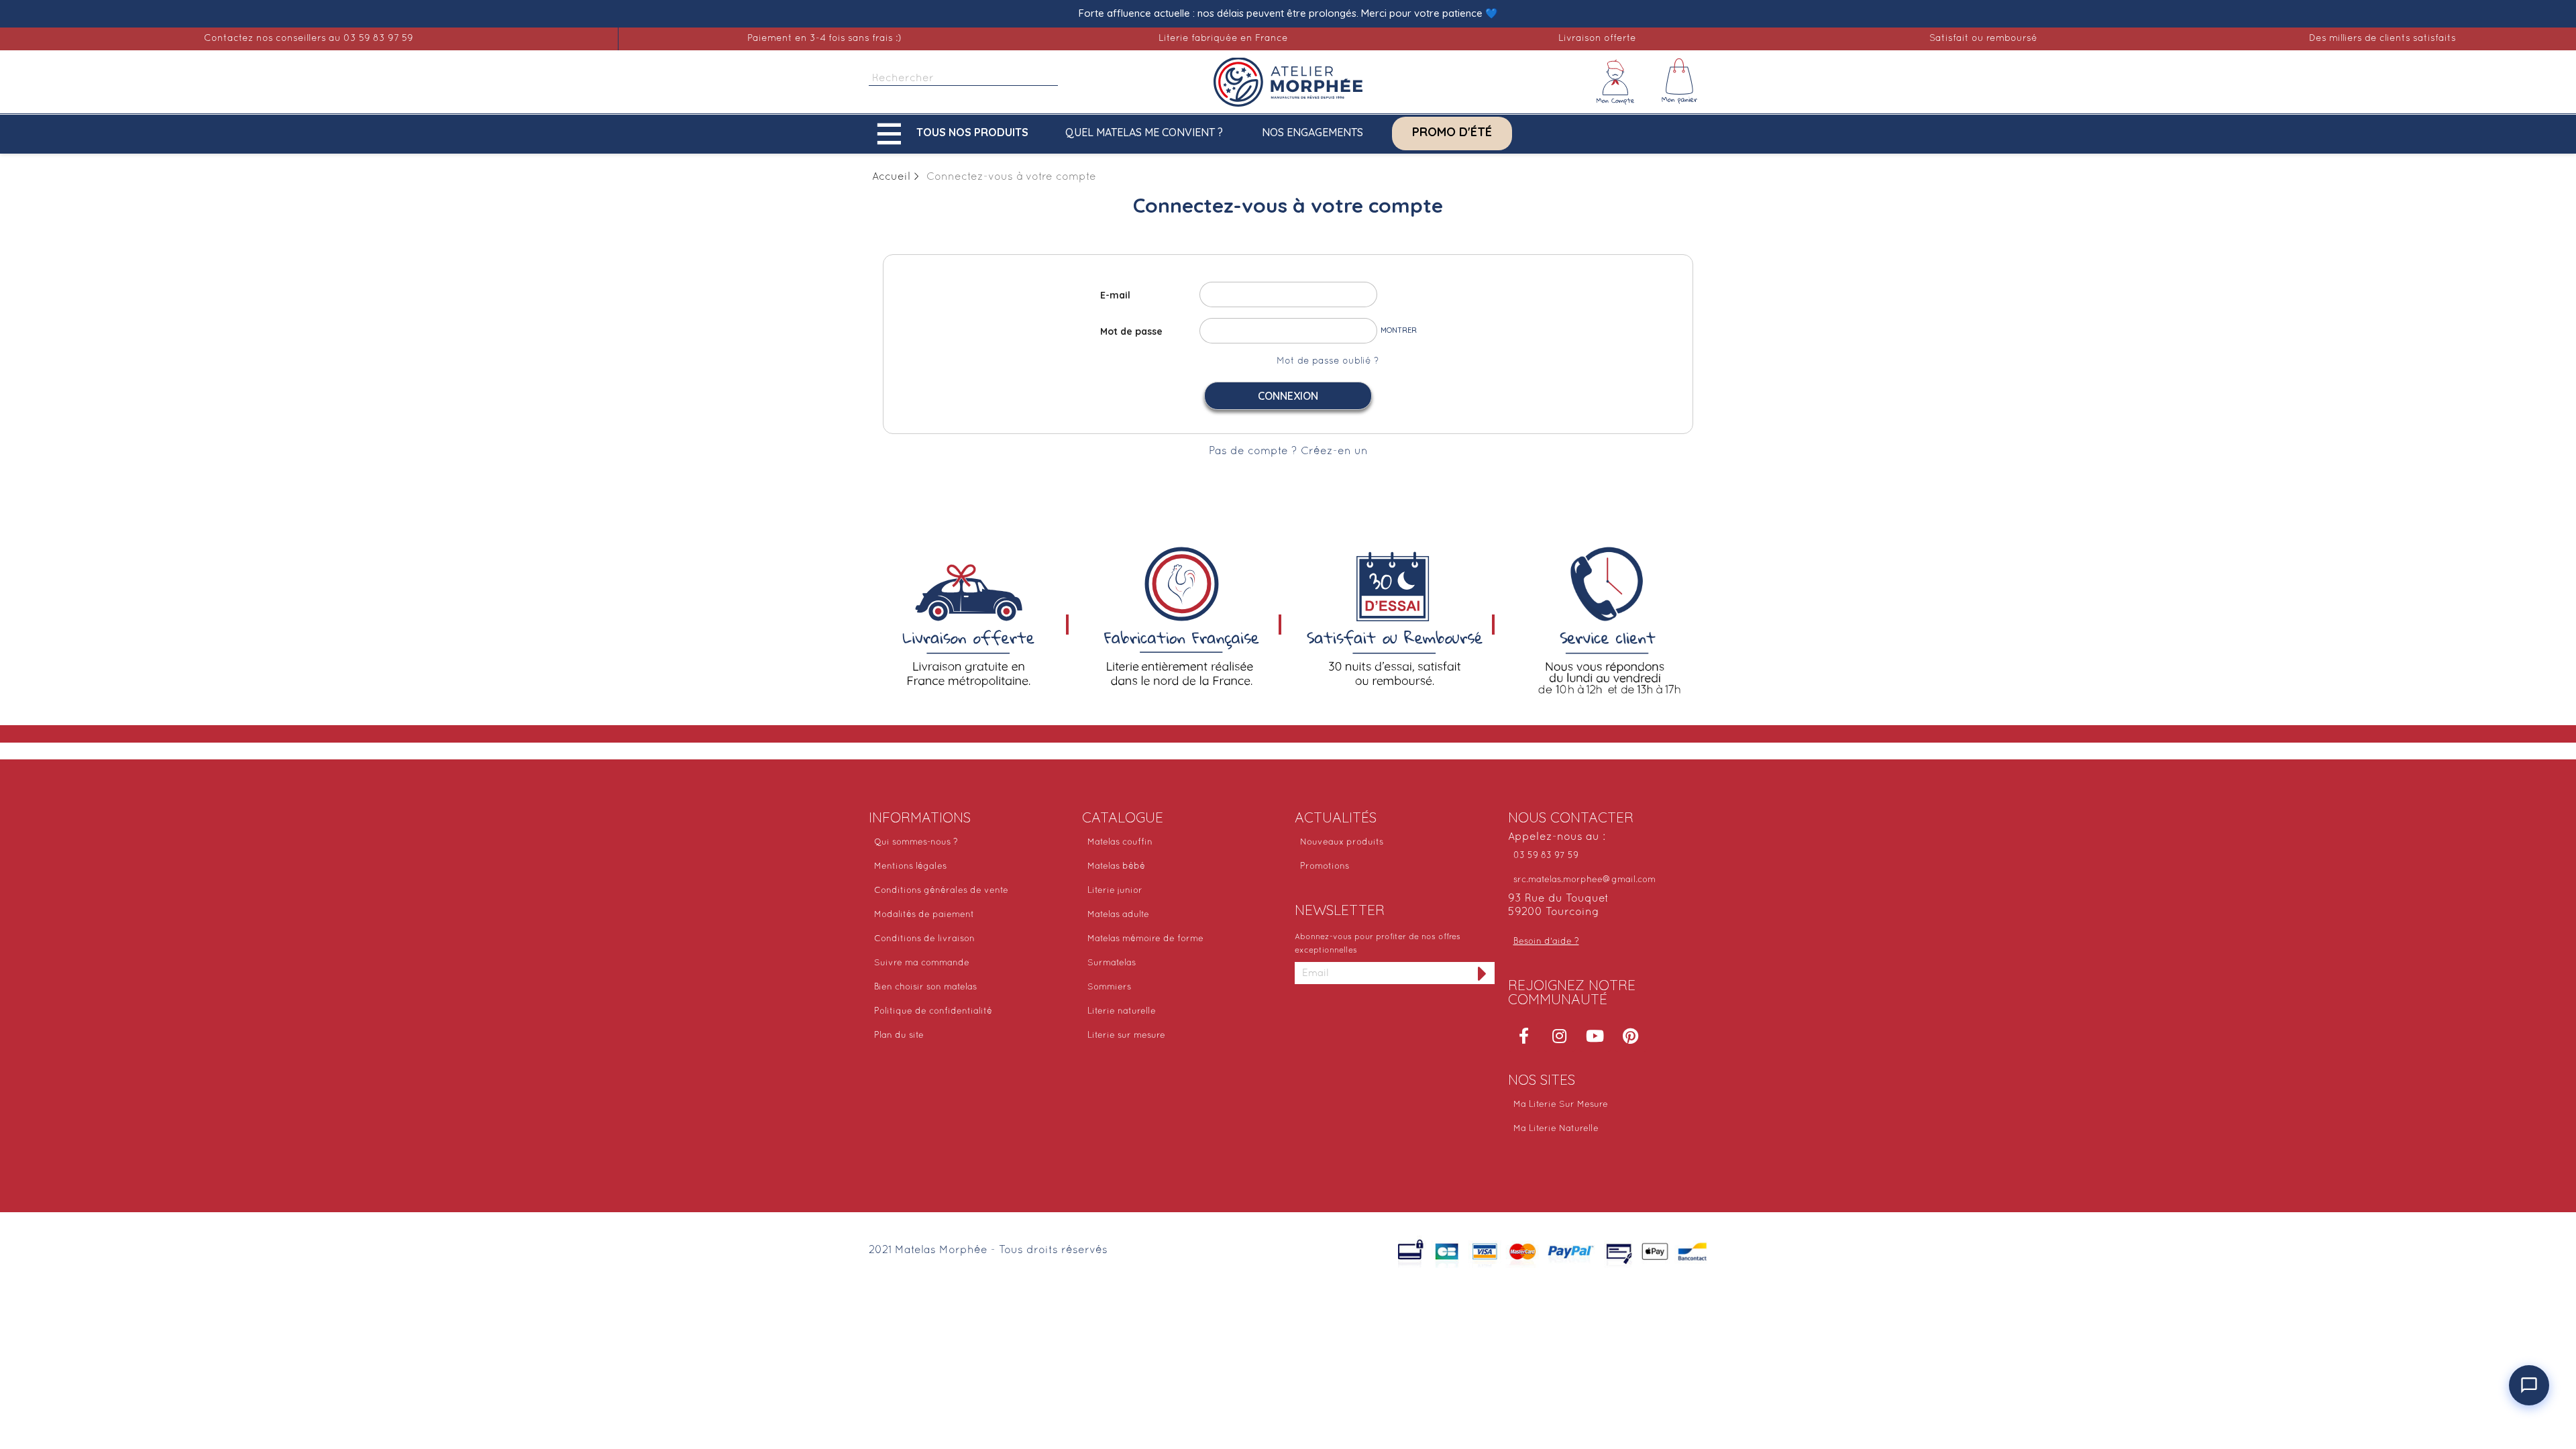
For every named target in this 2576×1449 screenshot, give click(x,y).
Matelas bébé (1116, 867)
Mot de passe (1131, 331)
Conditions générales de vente (941, 891)
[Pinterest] (1631, 1036)
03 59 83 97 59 (1546, 856)
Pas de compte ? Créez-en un (1288, 451)
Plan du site (899, 1036)
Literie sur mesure (1126, 1036)
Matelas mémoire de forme (1145, 939)
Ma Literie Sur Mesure (1561, 1105)
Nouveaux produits (1342, 843)
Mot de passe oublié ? (1328, 361)
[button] (956, 134)
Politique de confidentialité (933, 1012)
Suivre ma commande (922, 963)
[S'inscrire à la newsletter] (1483, 973)
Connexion (1288, 396)
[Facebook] (1524, 1036)
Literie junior (1115, 891)
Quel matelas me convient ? (1144, 132)
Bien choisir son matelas (925, 987)
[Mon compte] (1615, 82)
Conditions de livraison (924, 939)
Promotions (1325, 867)
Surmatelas (1112, 963)
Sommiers (1109, 987)
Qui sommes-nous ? (916, 843)
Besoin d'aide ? (1546, 942)
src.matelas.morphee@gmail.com (1585, 880)
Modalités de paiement (924, 915)
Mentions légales (910, 867)
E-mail (1115, 295)
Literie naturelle (1122, 1012)
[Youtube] (1595, 1036)
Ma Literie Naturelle (1556, 1129)
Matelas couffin (1120, 843)
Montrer (1399, 330)
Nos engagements (1312, 132)
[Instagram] (1560, 1036)
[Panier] (1680, 82)
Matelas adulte (1118, 915)
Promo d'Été (1452, 132)
